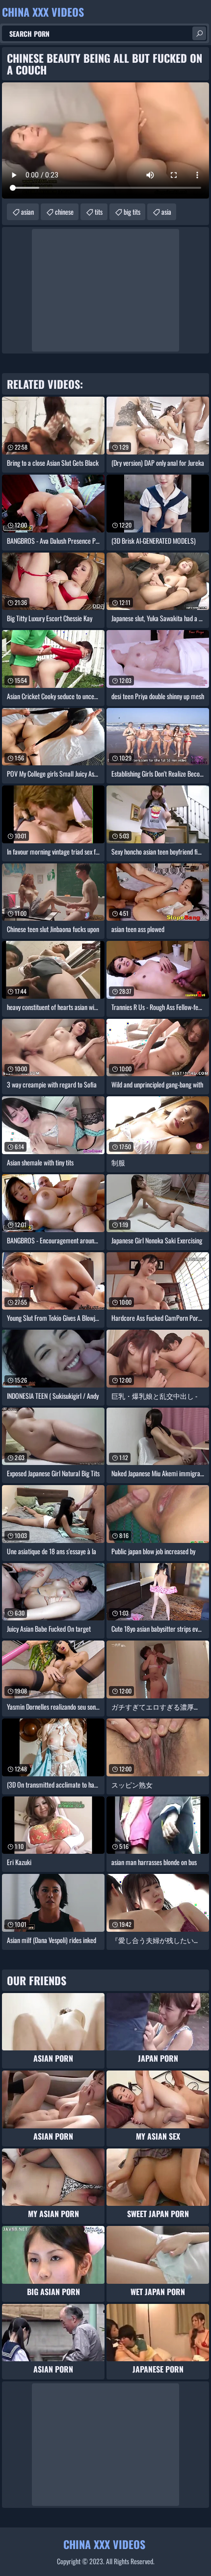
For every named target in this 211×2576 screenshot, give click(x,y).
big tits (132, 212)
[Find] (199, 33)
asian (27, 212)
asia (166, 212)
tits (99, 212)
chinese (64, 212)
